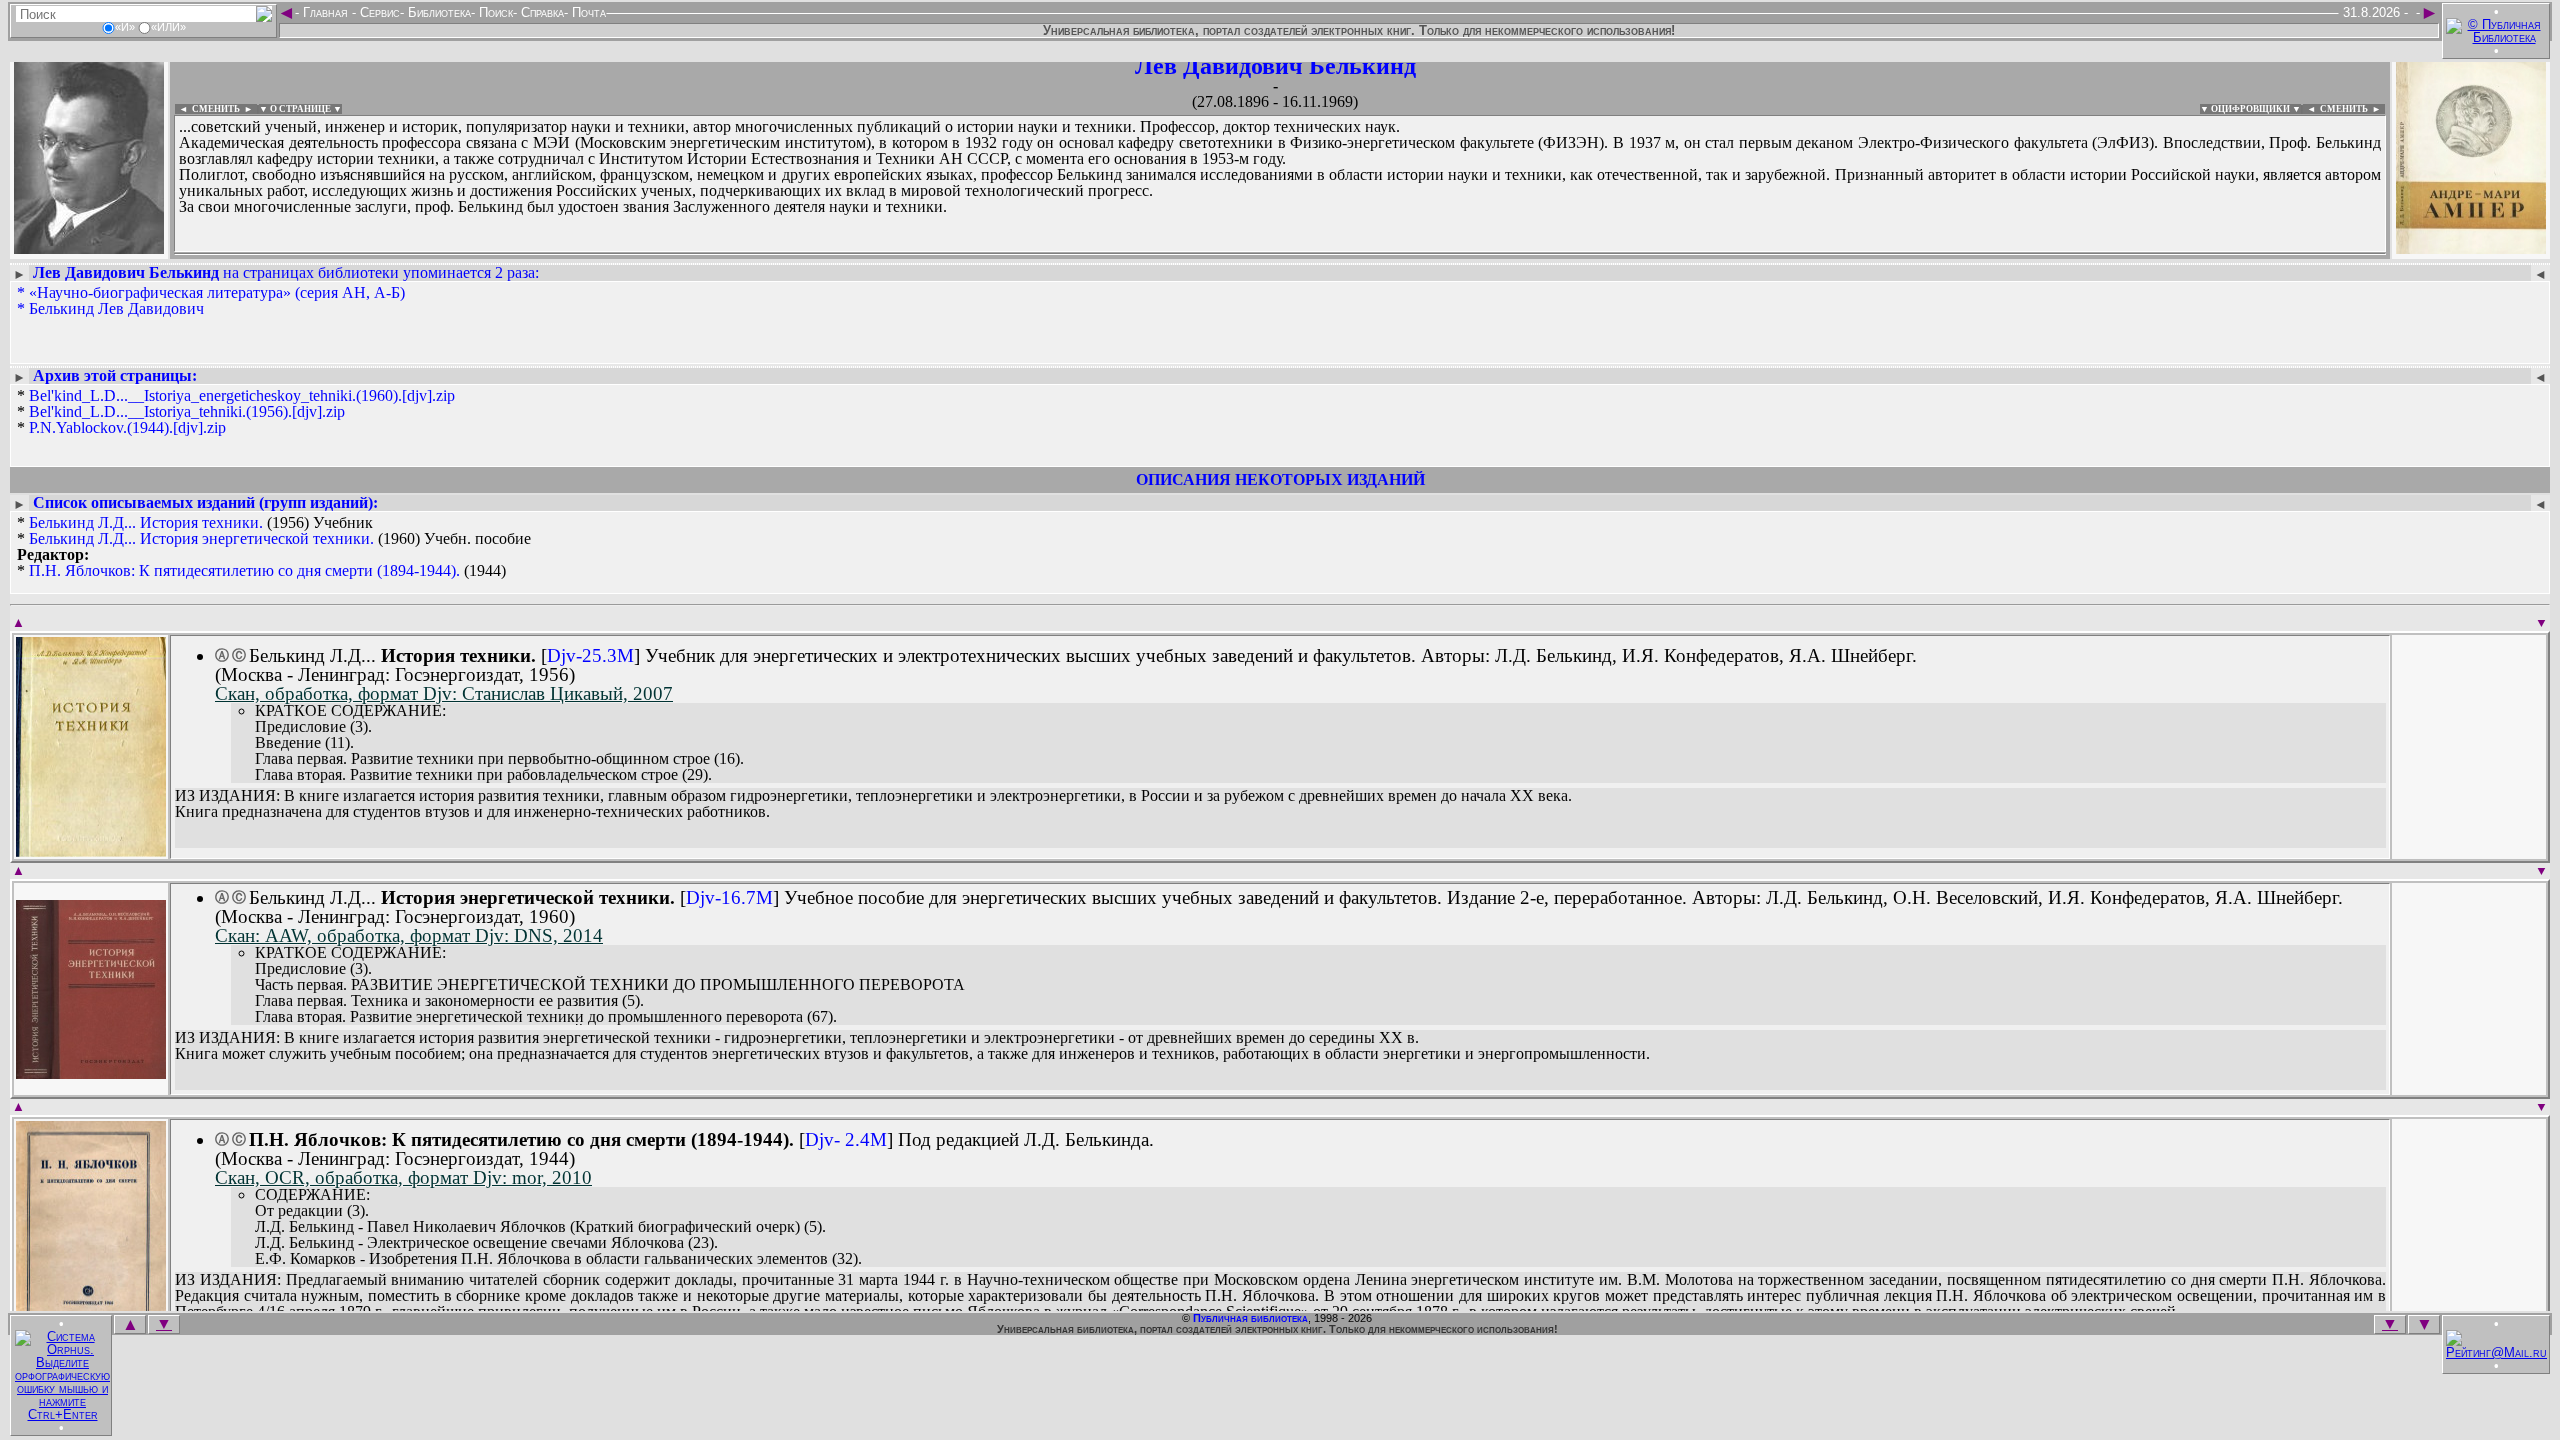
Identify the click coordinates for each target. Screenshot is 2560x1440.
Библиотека (437, 12)
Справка (540, 12)
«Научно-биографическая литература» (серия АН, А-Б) (217, 292)
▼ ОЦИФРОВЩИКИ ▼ (2250, 109)
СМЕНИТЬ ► (2352, 109)
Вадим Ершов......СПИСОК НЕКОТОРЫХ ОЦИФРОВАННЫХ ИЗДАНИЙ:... (659, 254)
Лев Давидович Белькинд (1275, 66)
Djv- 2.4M (846, 1139)
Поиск (494, 12)
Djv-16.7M (729, 897)
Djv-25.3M (590, 655)
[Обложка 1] (91, 850)
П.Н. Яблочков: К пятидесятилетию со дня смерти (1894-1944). (244, 570)
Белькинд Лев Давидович (116, 308)
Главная (325, 12)
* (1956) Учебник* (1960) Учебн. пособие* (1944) (274, 547)
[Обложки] (2471, 247)
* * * (236, 412)
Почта (587, 12)
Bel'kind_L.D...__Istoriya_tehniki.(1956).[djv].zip (187, 411)
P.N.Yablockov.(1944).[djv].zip (127, 427)
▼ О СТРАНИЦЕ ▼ (300, 109)
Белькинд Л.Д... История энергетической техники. (201, 538)
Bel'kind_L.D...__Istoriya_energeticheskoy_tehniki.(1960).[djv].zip (242, 395)
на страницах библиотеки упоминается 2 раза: (286, 272)
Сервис (378, 12)
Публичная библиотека (1250, 1318)
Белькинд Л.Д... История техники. (146, 522)
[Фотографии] (89, 247)
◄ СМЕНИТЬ (207, 109)
